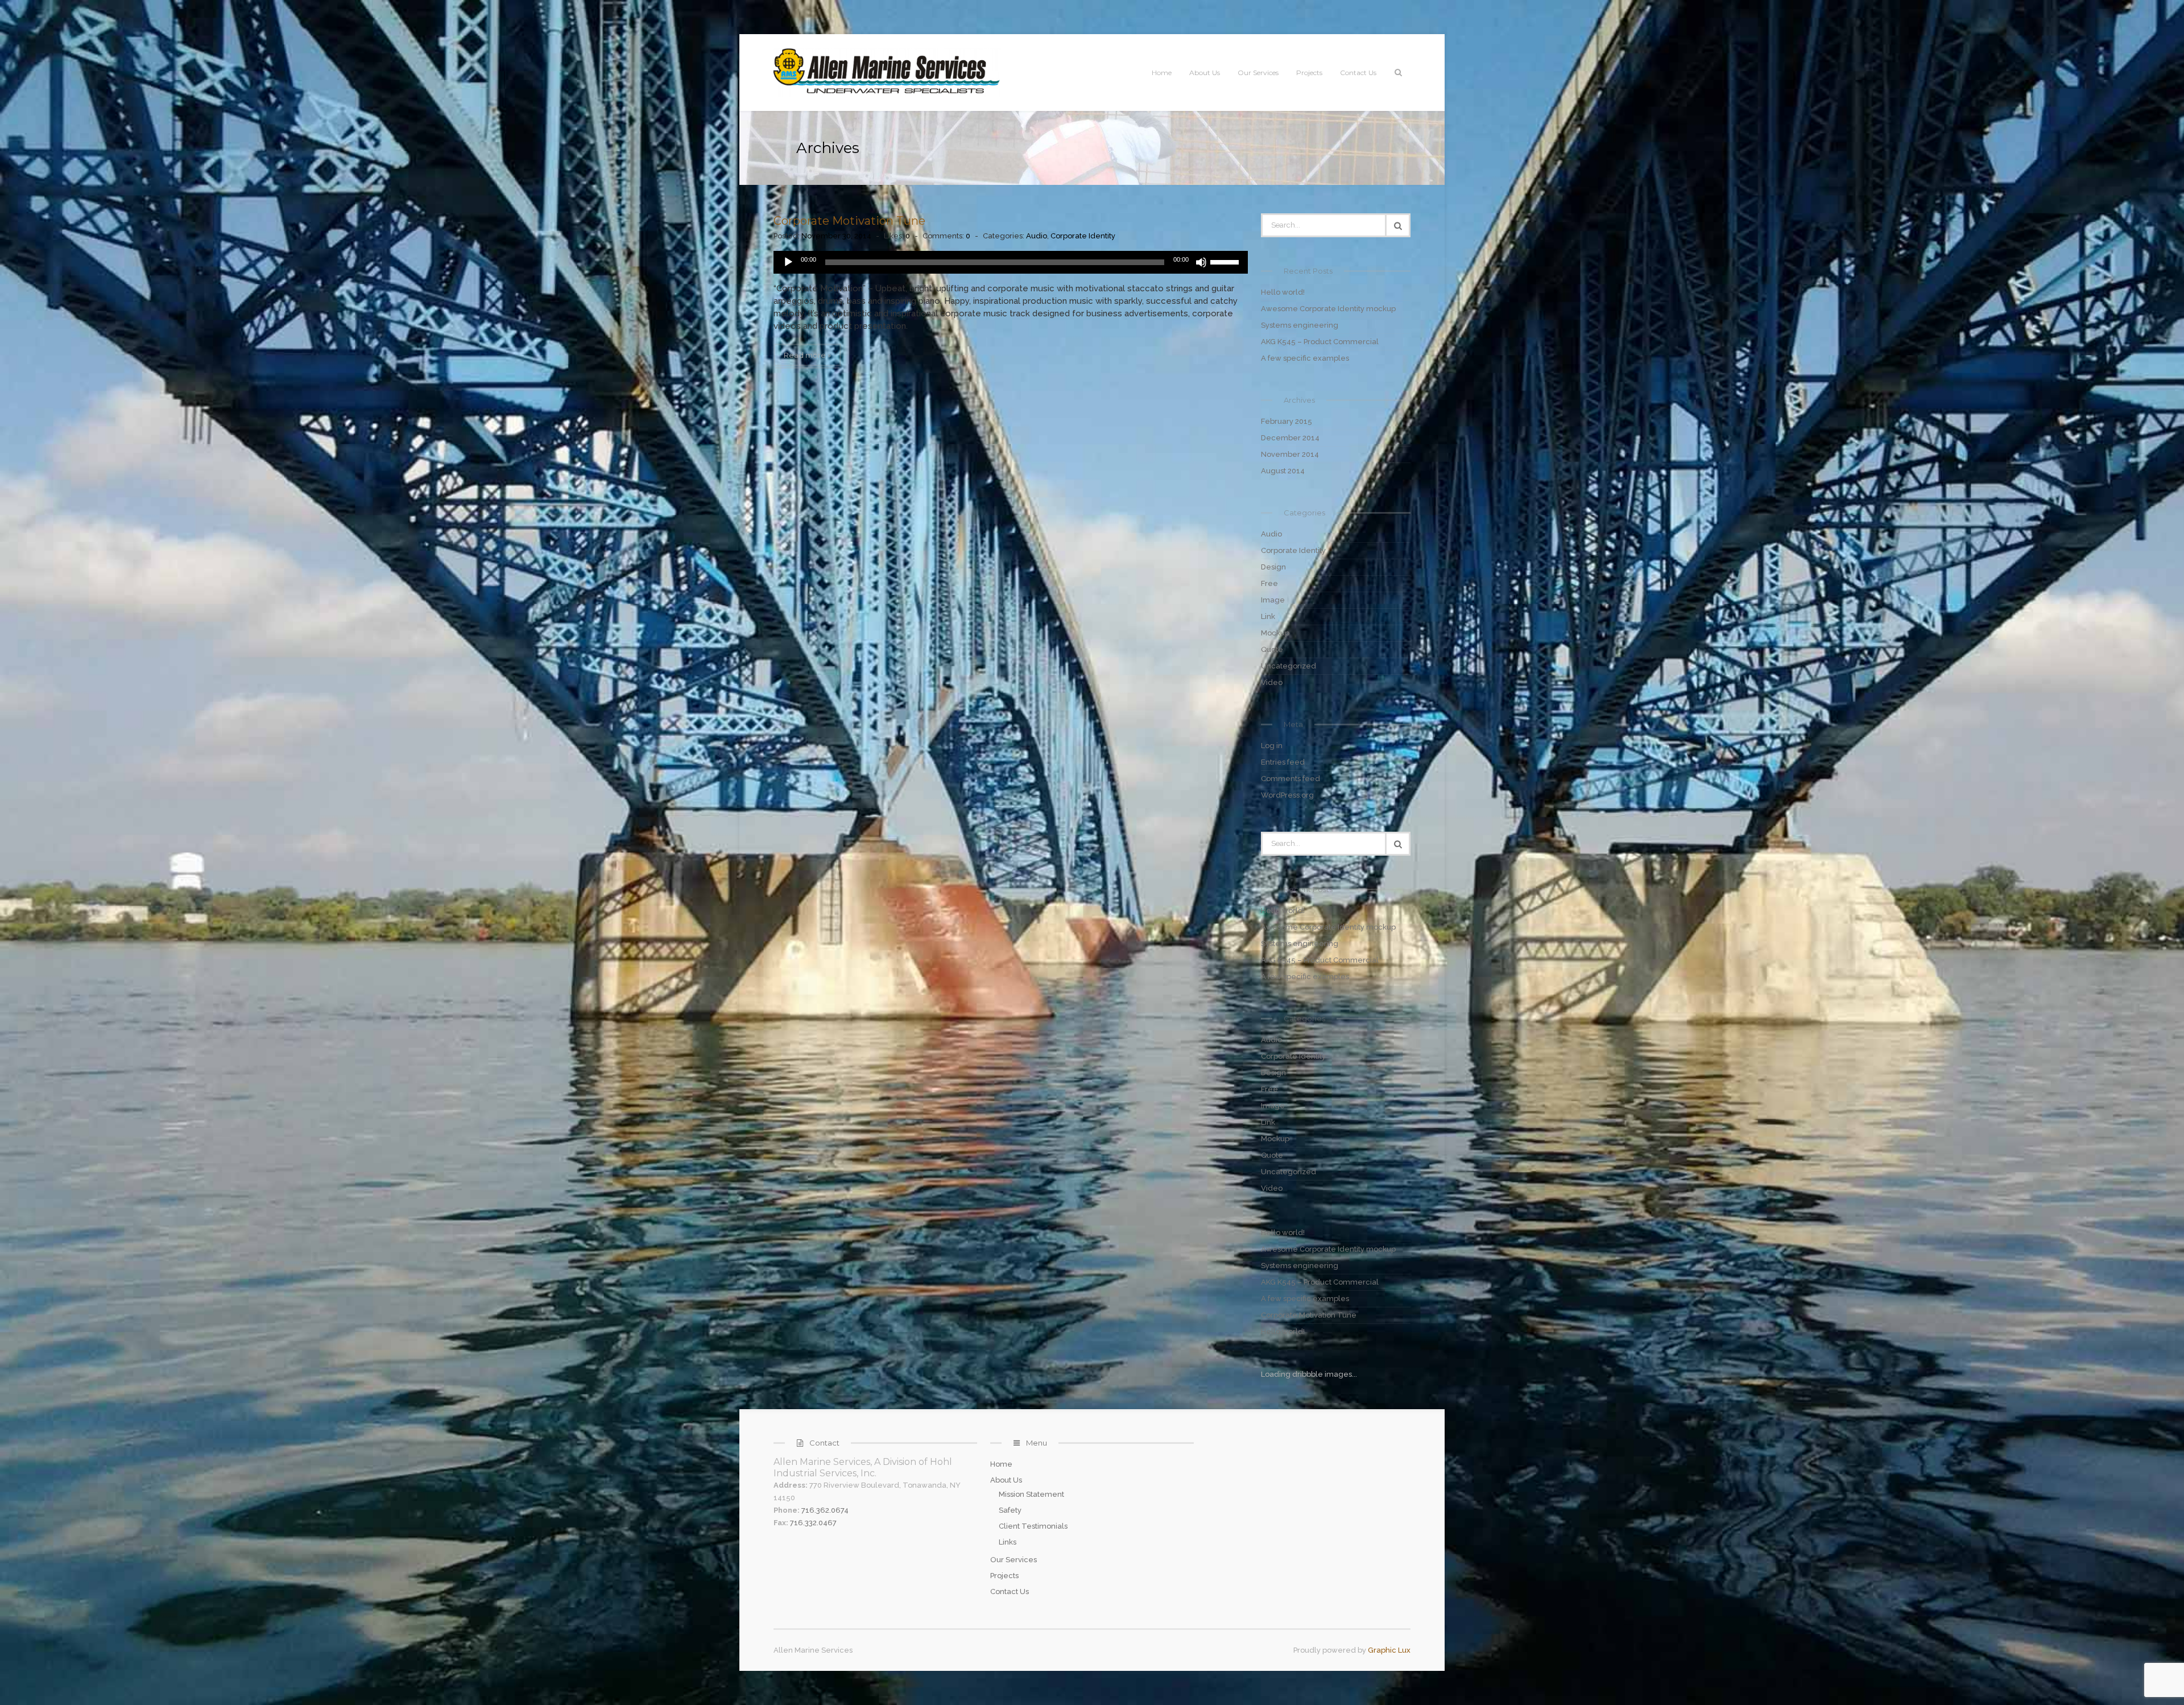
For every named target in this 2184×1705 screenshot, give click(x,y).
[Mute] (1201, 262)
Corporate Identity (1083, 236)
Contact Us (1358, 73)
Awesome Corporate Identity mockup (1328, 309)
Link (1268, 616)
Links (1008, 1542)
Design (1273, 567)
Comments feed (1290, 779)
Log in (1272, 746)
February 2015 (1287, 421)
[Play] (788, 262)
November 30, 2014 (836, 236)
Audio (1037, 236)
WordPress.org (1287, 795)
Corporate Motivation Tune (849, 221)
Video (1272, 682)
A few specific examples (1305, 358)
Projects (1309, 73)
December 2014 (1290, 438)
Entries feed (1283, 762)
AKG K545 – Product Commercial (1320, 342)
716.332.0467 (813, 1523)
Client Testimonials (1033, 1526)
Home (1162, 73)
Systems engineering (1300, 325)
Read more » (807, 355)
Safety (1010, 1510)
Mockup (1275, 633)
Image (1273, 600)
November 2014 (1290, 454)
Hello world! (1283, 292)
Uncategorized (1289, 666)
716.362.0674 (825, 1510)
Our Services (1258, 73)
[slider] (1226, 261)
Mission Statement (1031, 1494)
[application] (1011, 262)
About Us (1205, 73)
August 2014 (1283, 471)
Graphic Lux (1389, 1650)
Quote (1272, 649)
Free (1269, 583)
